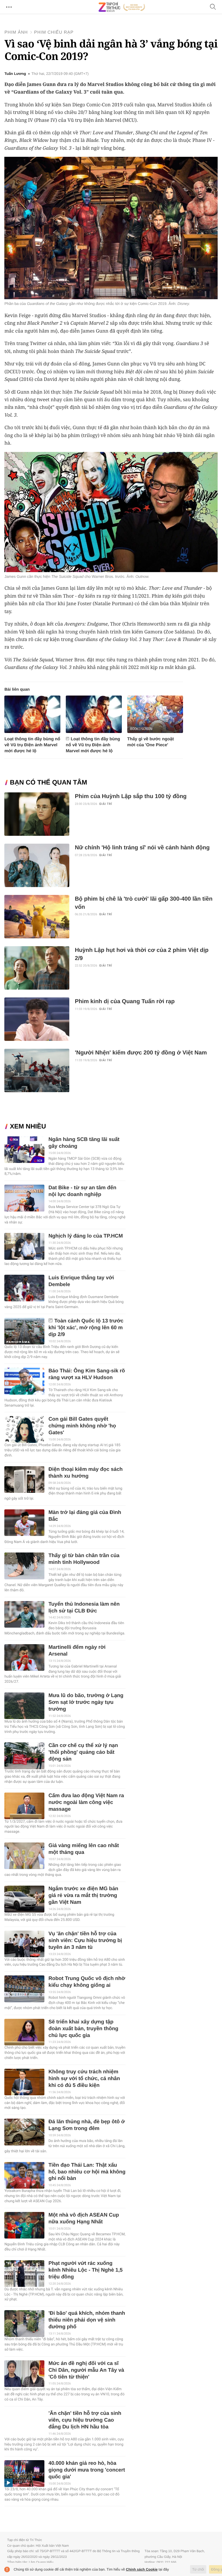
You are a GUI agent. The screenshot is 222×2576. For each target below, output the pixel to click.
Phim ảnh (16, 32)
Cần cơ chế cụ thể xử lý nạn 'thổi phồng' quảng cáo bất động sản (83, 1752)
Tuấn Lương (15, 74)
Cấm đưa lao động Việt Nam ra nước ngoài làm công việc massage (86, 1802)
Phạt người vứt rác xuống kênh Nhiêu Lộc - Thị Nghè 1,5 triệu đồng (86, 2270)
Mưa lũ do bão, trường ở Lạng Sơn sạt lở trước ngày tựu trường (86, 1702)
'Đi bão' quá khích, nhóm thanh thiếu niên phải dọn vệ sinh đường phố (87, 2320)
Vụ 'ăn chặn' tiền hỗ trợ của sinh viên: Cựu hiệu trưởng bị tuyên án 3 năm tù (85, 1941)
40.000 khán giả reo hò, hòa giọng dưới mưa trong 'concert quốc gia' (87, 2470)
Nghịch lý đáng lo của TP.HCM (86, 1236)
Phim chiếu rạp (54, 32)
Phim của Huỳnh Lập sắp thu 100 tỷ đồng (131, 796)
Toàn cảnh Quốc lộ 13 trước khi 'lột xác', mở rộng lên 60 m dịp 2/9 (86, 1328)
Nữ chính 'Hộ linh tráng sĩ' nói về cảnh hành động (142, 848)
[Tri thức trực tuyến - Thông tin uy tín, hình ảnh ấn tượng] (122, 7)
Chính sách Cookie (142, 2569)
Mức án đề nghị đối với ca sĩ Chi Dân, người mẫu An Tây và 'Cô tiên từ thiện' (86, 2370)
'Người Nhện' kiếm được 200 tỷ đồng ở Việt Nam (141, 1053)
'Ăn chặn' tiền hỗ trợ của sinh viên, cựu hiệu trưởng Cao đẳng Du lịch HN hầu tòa (85, 2420)
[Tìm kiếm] (213, 7)
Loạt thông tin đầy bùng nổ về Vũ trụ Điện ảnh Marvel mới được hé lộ (32, 745)
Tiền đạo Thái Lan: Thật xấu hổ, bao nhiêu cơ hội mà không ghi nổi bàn (87, 2172)
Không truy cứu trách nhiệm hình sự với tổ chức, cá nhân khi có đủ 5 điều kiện (84, 2079)
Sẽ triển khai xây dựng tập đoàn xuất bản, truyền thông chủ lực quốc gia (83, 2029)
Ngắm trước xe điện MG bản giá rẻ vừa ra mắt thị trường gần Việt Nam (83, 1896)
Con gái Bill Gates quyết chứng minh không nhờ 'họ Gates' (82, 1426)
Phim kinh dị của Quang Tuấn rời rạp (125, 1001)
